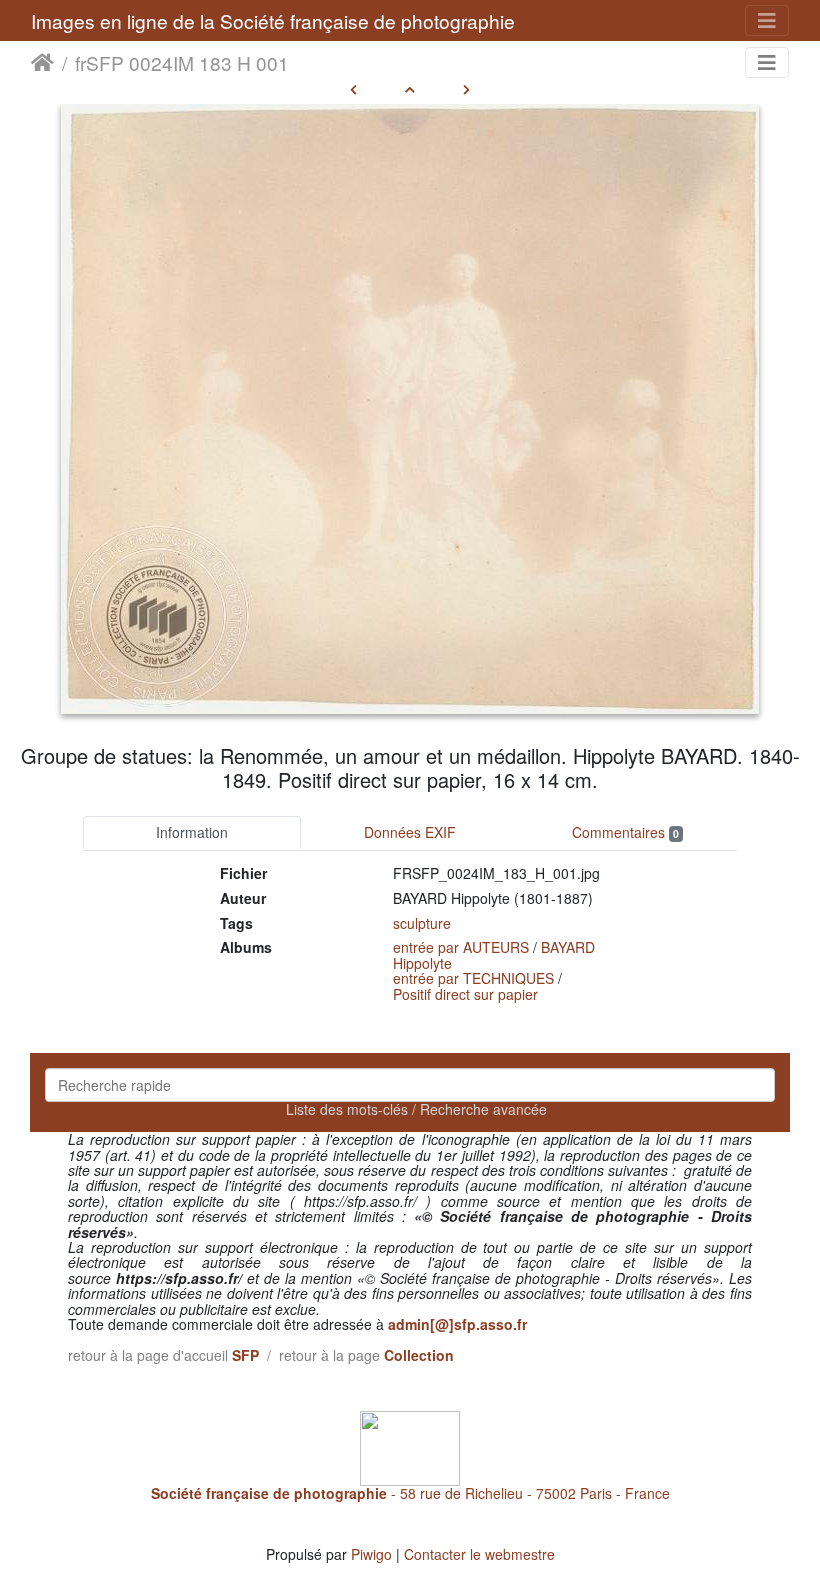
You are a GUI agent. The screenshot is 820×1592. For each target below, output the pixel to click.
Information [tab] (192, 832)
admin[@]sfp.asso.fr (457, 1324)
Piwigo (371, 1554)
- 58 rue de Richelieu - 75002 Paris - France (410, 1493)
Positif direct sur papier (465, 994)
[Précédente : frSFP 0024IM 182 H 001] (353, 89)
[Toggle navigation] (767, 20)
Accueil (42, 63)
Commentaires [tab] (625, 832)
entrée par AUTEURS (461, 947)
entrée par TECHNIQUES (473, 978)
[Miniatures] (410, 89)
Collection (419, 1355)
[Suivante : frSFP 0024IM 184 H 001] (466, 89)
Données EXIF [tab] (410, 832)
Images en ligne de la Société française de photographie (273, 20)
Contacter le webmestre (479, 1554)
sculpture (422, 923)
